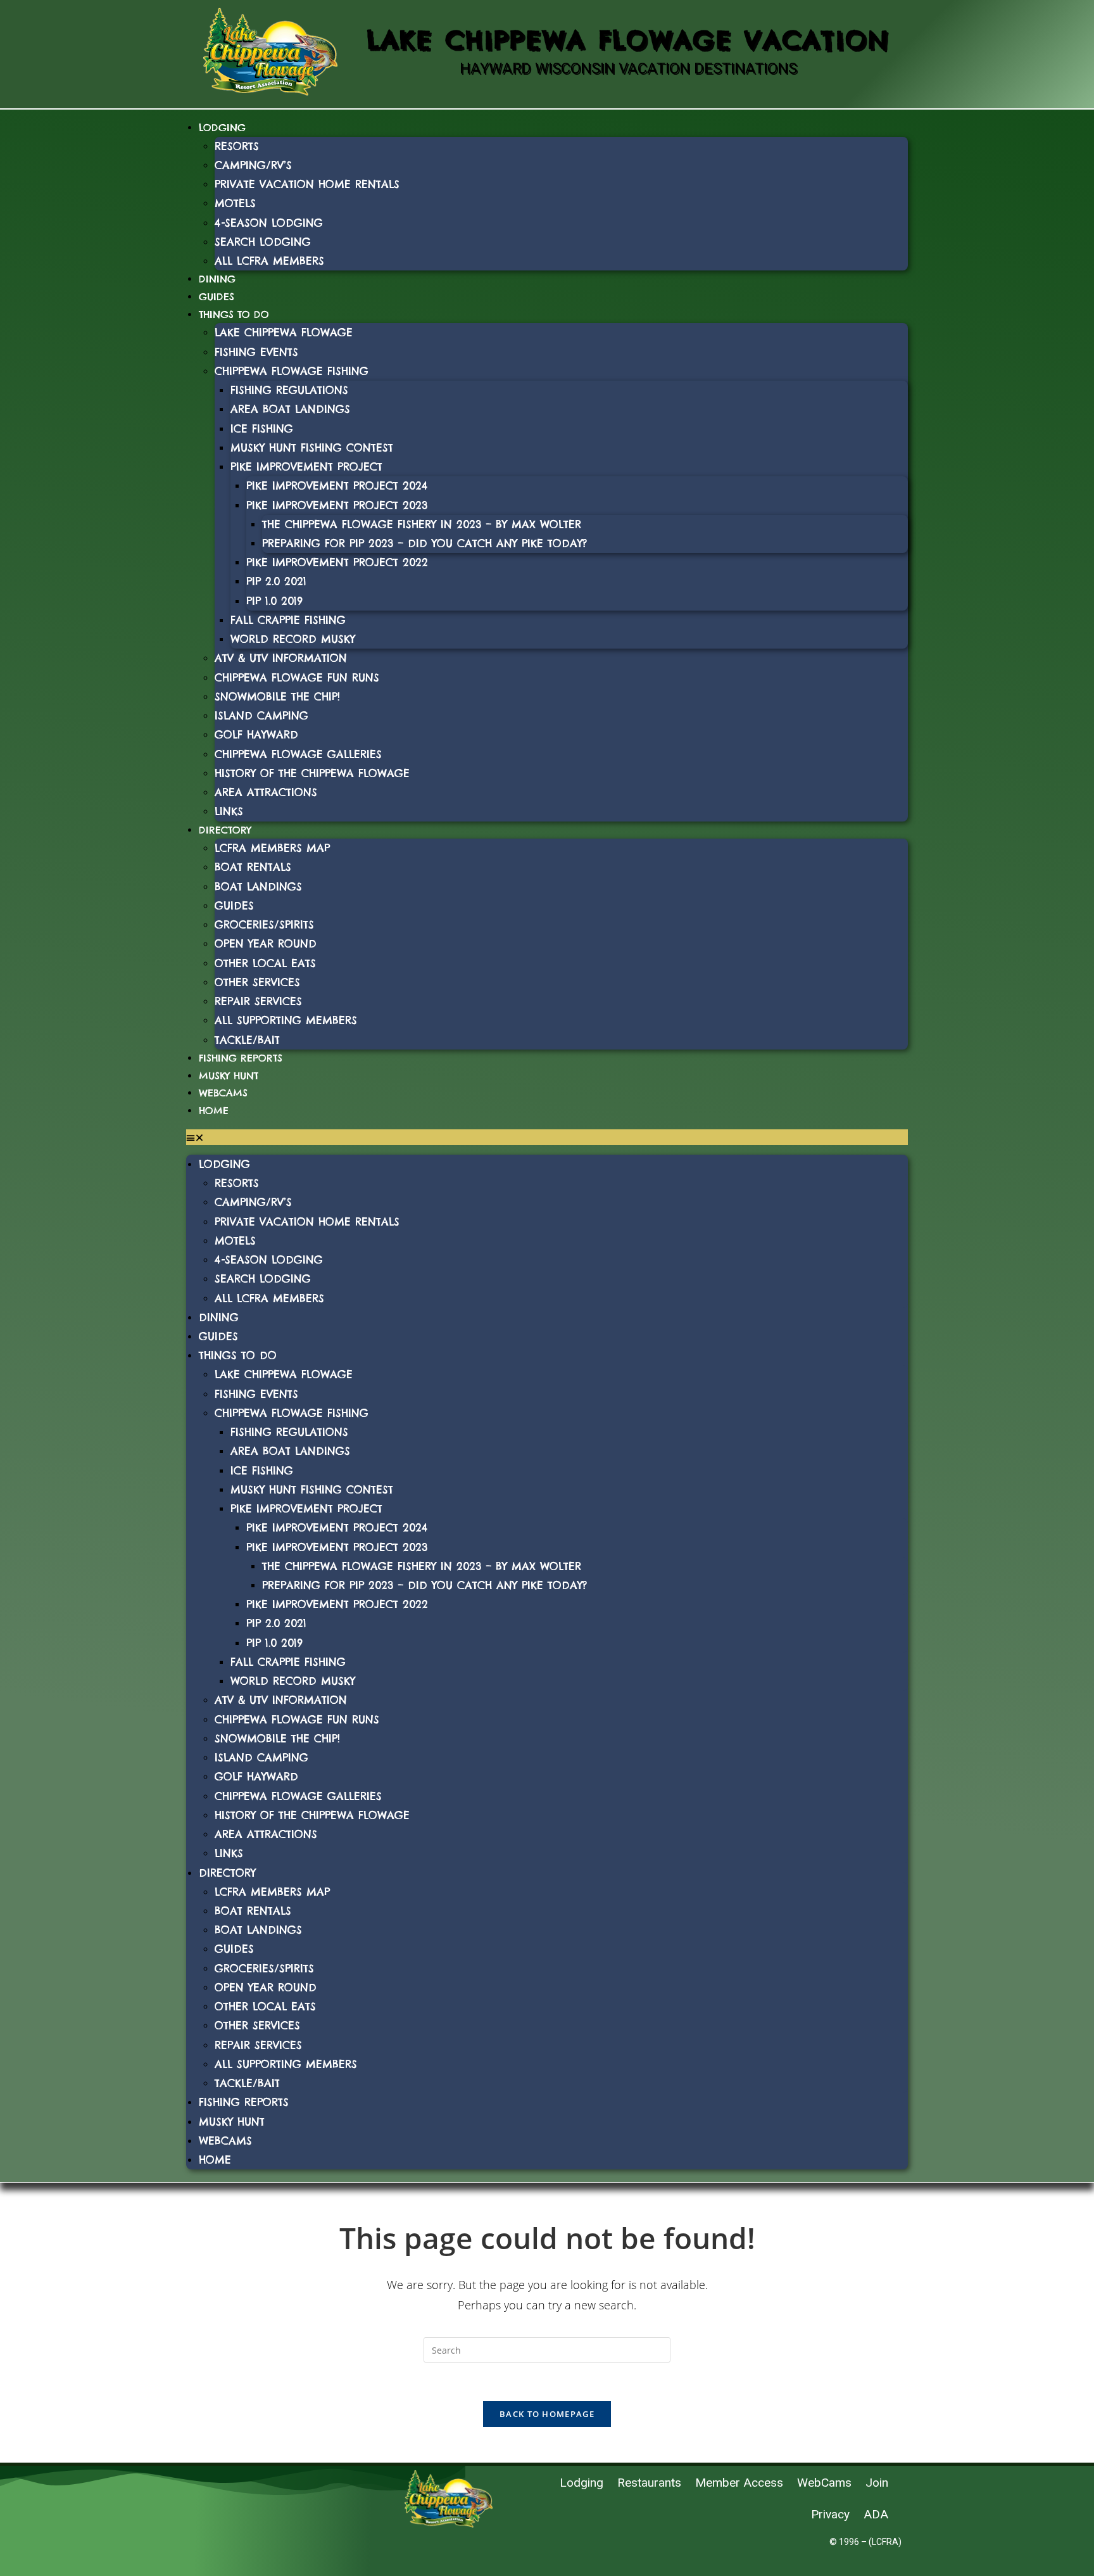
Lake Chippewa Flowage (284, 332)
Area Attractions (266, 792)
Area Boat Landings (290, 409)
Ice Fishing (262, 428)
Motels (235, 203)
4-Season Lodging (269, 223)
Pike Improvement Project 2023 (337, 505)
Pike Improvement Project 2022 (337, 562)
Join (877, 2483)
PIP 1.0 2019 (274, 601)
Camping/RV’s (253, 165)
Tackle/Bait (247, 1040)
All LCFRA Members (269, 261)
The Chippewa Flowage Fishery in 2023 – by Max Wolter (422, 524)
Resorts (237, 146)
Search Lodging (263, 242)
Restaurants (649, 2483)
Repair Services (258, 1001)
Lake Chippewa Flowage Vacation (628, 40)
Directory (225, 830)
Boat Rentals (253, 867)
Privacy (830, 2514)
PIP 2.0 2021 (276, 581)
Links (229, 811)
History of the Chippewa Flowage (312, 773)
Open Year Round (266, 943)
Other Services (257, 982)
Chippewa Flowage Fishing (292, 371)
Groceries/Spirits (264, 924)
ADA (876, 2514)
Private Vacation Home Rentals (307, 184)
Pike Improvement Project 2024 (337, 485)
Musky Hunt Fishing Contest (312, 447)
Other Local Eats (265, 963)
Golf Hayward (256, 734)
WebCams (223, 1093)
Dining (217, 279)
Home (214, 1111)
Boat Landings (258, 886)
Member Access (739, 2483)
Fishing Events (256, 352)
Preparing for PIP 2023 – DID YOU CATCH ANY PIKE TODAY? (424, 543)
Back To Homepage (547, 2414)
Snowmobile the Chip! (277, 696)
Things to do (234, 314)
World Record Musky (293, 639)
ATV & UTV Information (281, 658)
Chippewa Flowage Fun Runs (297, 677)
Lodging (222, 128)
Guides (217, 297)
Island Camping (261, 715)
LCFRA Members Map (272, 848)
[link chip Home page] (270, 51)
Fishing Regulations (289, 390)
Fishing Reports (241, 1058)
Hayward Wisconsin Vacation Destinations (628, 68)
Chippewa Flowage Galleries (298, 754)
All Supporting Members (286, 1020)
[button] (547, 1137)
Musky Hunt (229, 1076)
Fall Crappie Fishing (288, 620)
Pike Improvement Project (306, 466)
